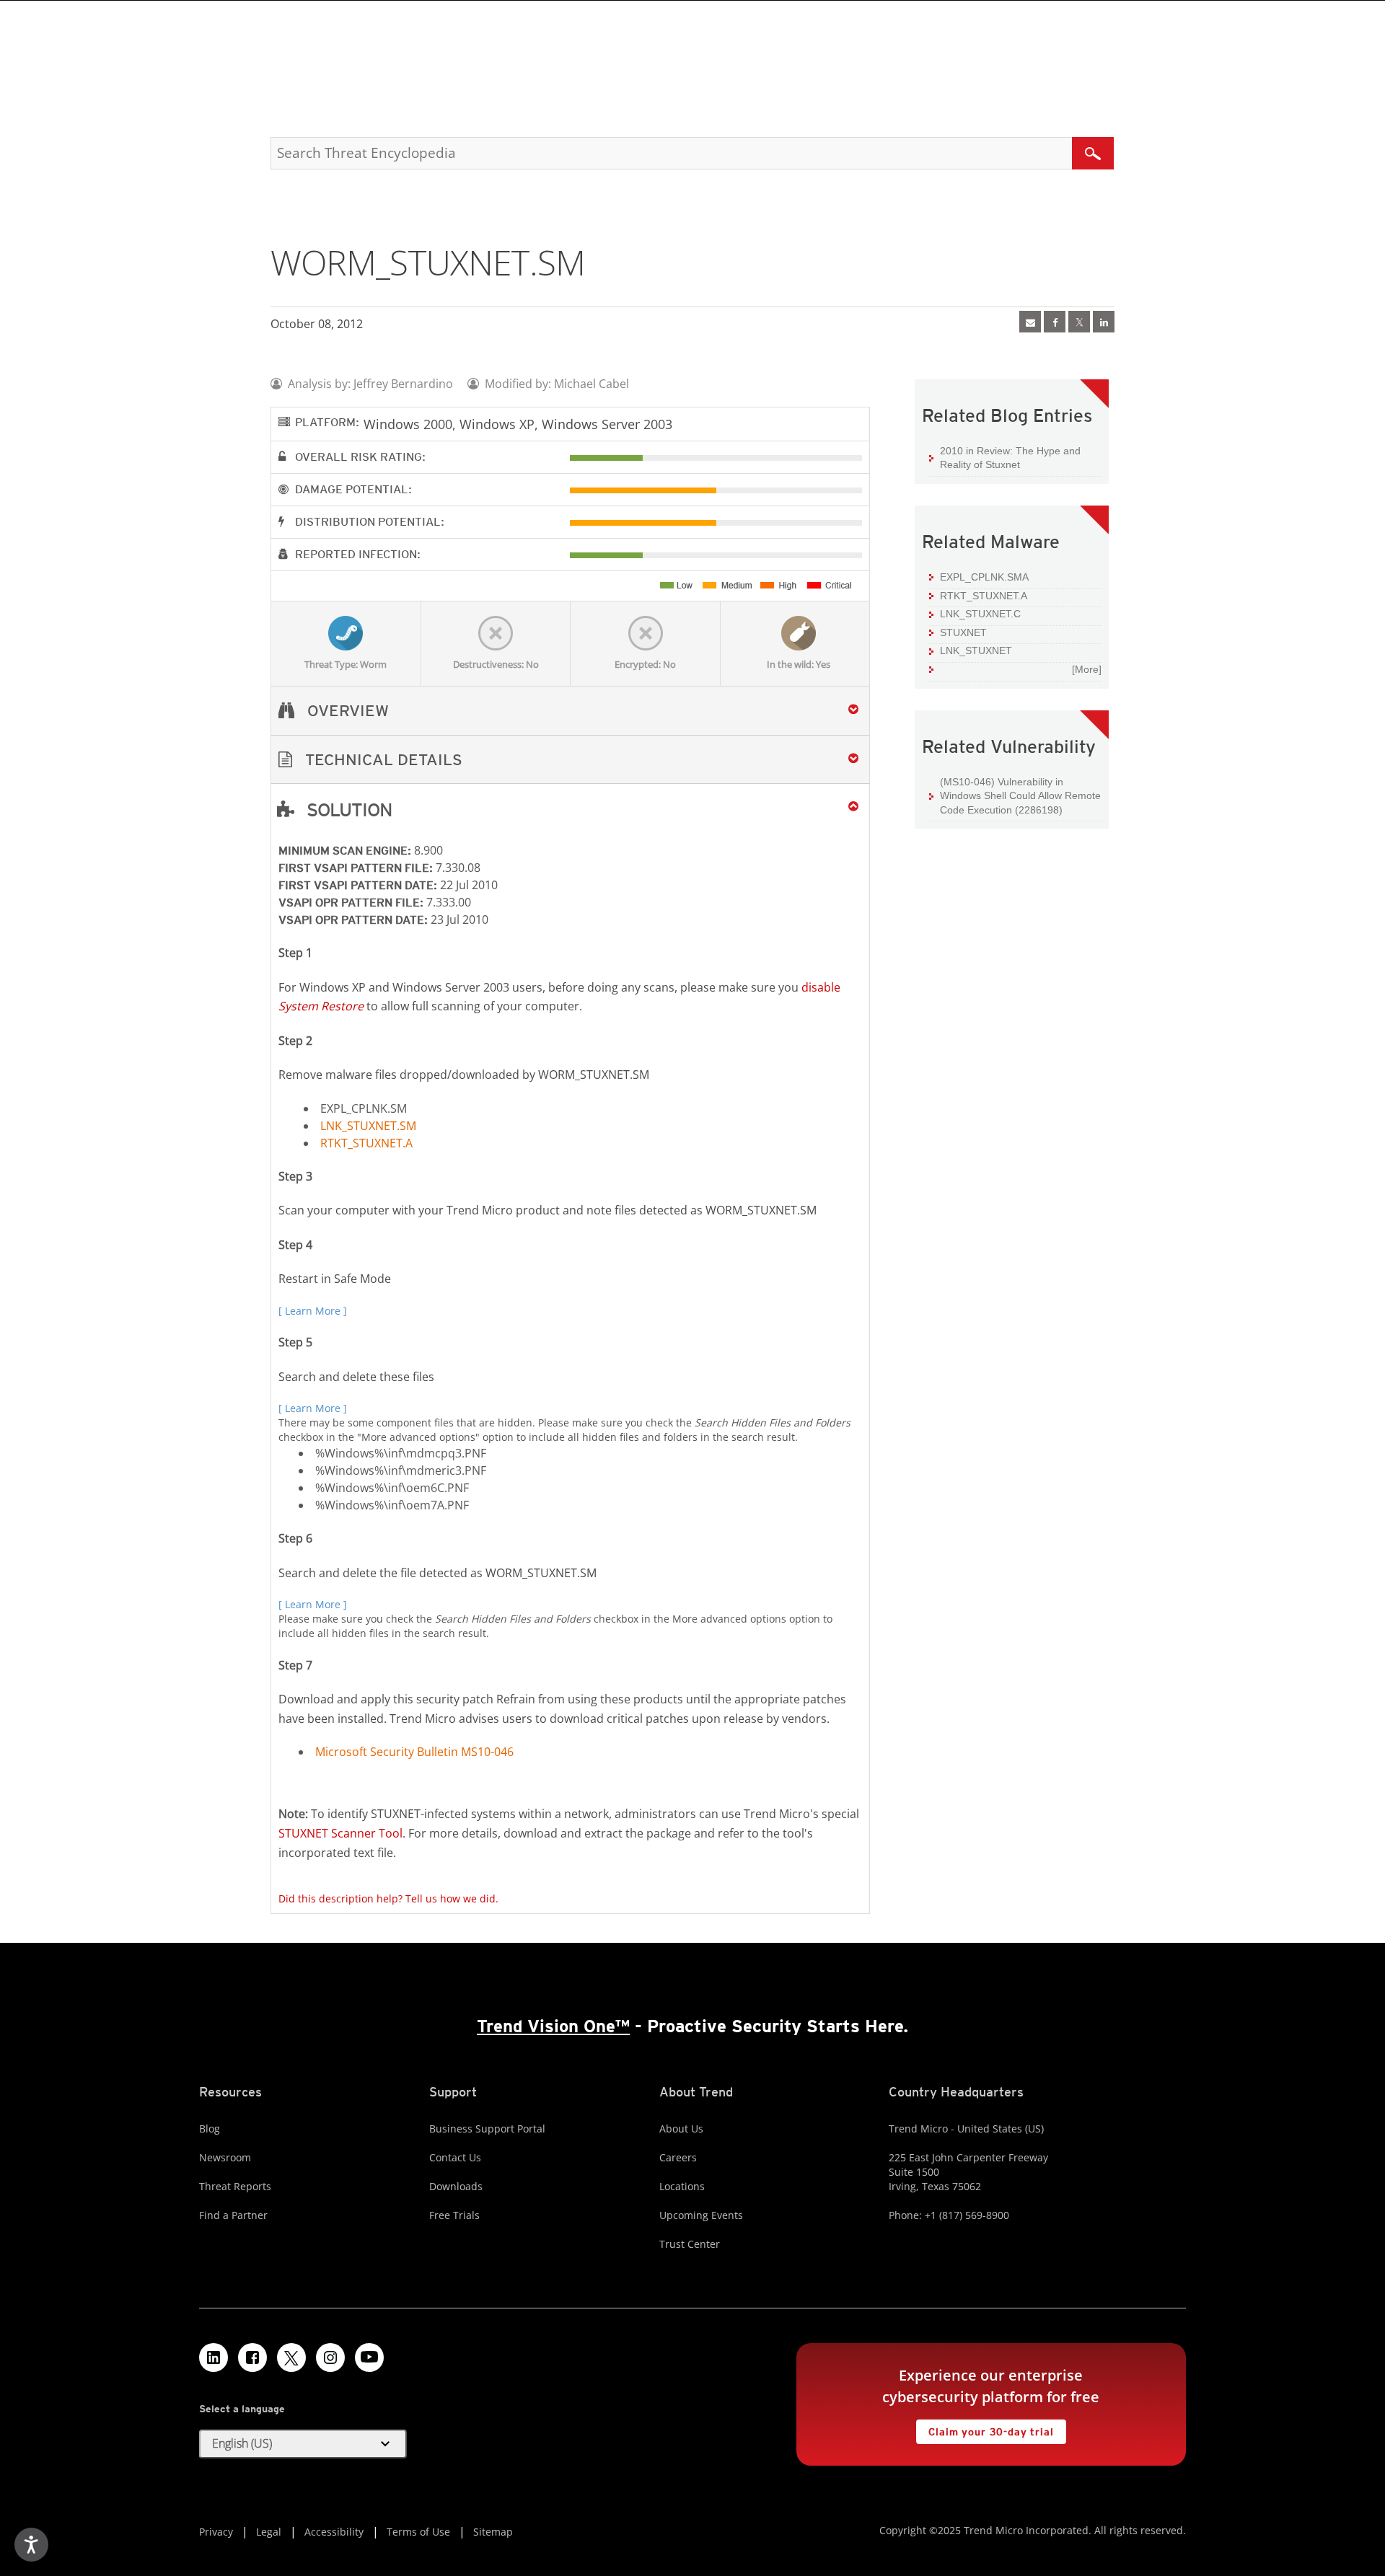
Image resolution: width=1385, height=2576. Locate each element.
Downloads (456, 2186)
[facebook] (1055, 322)
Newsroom (225, 2157)
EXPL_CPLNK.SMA (984, 577)
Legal (269, 2532)
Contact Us (455, 2157)
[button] (570, 760)
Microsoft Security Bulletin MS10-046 (414, 1752)
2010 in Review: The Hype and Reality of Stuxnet (1010, 458)
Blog (210, 2129)
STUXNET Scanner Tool (340, 1833)
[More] (1087, 669)
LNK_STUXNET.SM (368, 1126)
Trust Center (690, 2244)
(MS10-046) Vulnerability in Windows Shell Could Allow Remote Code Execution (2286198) (1020, 796)
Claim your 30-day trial (985, 2429)
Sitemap (493, 2532)
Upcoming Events (701, 2215)
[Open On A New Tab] (1079, 322)
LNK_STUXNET (976, 650)
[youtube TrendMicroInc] (369, 2357)
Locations (682, 2186)
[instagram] (330, 2357)
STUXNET (963, 632)
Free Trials (454, 2215)
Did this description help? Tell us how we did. (388, 1898)
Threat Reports (235, 2186)
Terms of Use (418, 2532)
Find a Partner (233, 2215)
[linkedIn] (1104, 322)
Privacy (216, 2532)
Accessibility (334, 2532)
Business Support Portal (487, 2129)
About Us (681, 2129)
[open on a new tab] (291, 2357)
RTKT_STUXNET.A (366, 1143)
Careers (678, 2157)
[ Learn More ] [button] (313, 1311)
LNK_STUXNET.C (980, 614)
